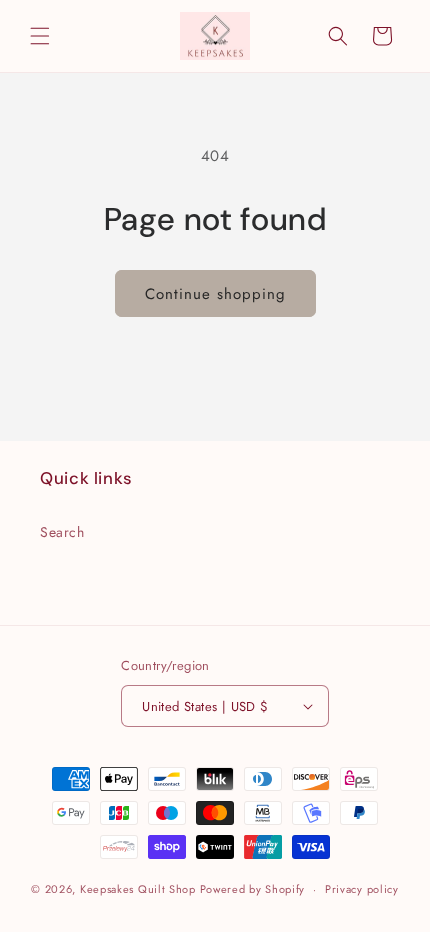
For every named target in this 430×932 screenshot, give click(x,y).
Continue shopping (215, 294)
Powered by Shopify (253, 889)
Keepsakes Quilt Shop (138, 889)
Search (62, 532)
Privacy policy (362, 889)
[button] (40, 36)
